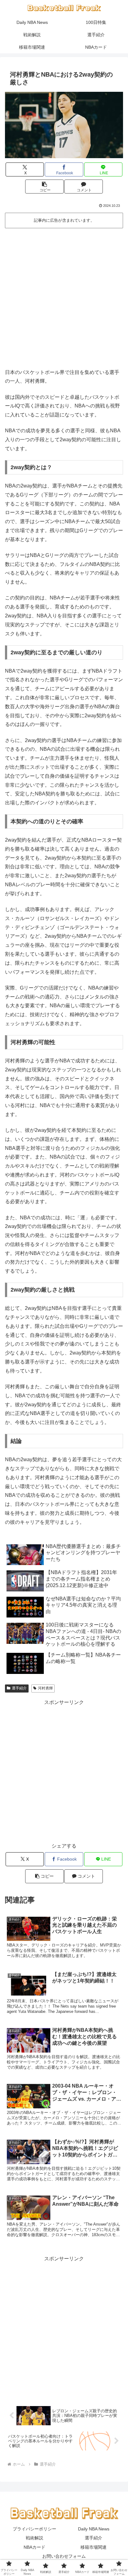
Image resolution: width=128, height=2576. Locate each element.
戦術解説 (34, 2538)
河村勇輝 (45, 1688)
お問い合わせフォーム (64, 2556)
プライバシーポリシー (34, 2529)
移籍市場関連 (94, 2547)
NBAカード (34, 2547)
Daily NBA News (94, 2529)
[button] (44, 187)
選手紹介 (19, 1688)
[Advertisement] (64, 297)
